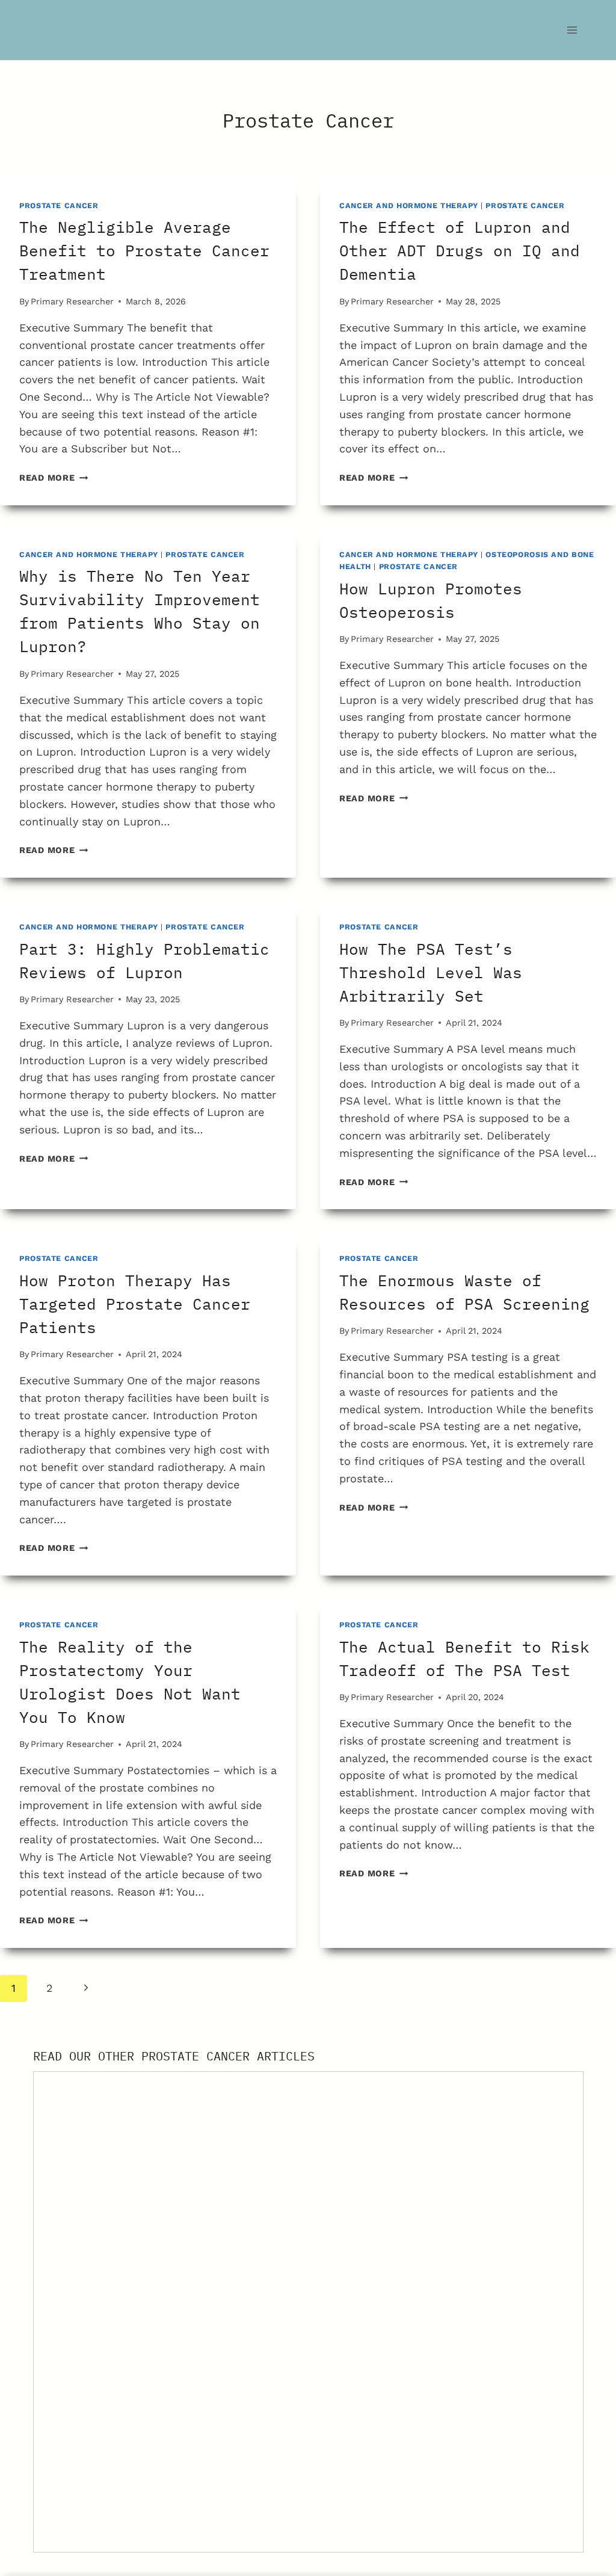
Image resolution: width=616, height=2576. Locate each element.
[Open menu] (572, 30)
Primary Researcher (72, 301)
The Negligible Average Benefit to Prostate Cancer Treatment (144, 250)
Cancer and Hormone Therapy (408, 205)
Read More (54, 478)
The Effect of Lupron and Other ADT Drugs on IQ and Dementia (460, 250)
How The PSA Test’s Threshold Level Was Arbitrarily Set (431, 972)
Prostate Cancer (59, 205)
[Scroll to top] (593, 2483)
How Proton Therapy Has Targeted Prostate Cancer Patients (135, 1304)
